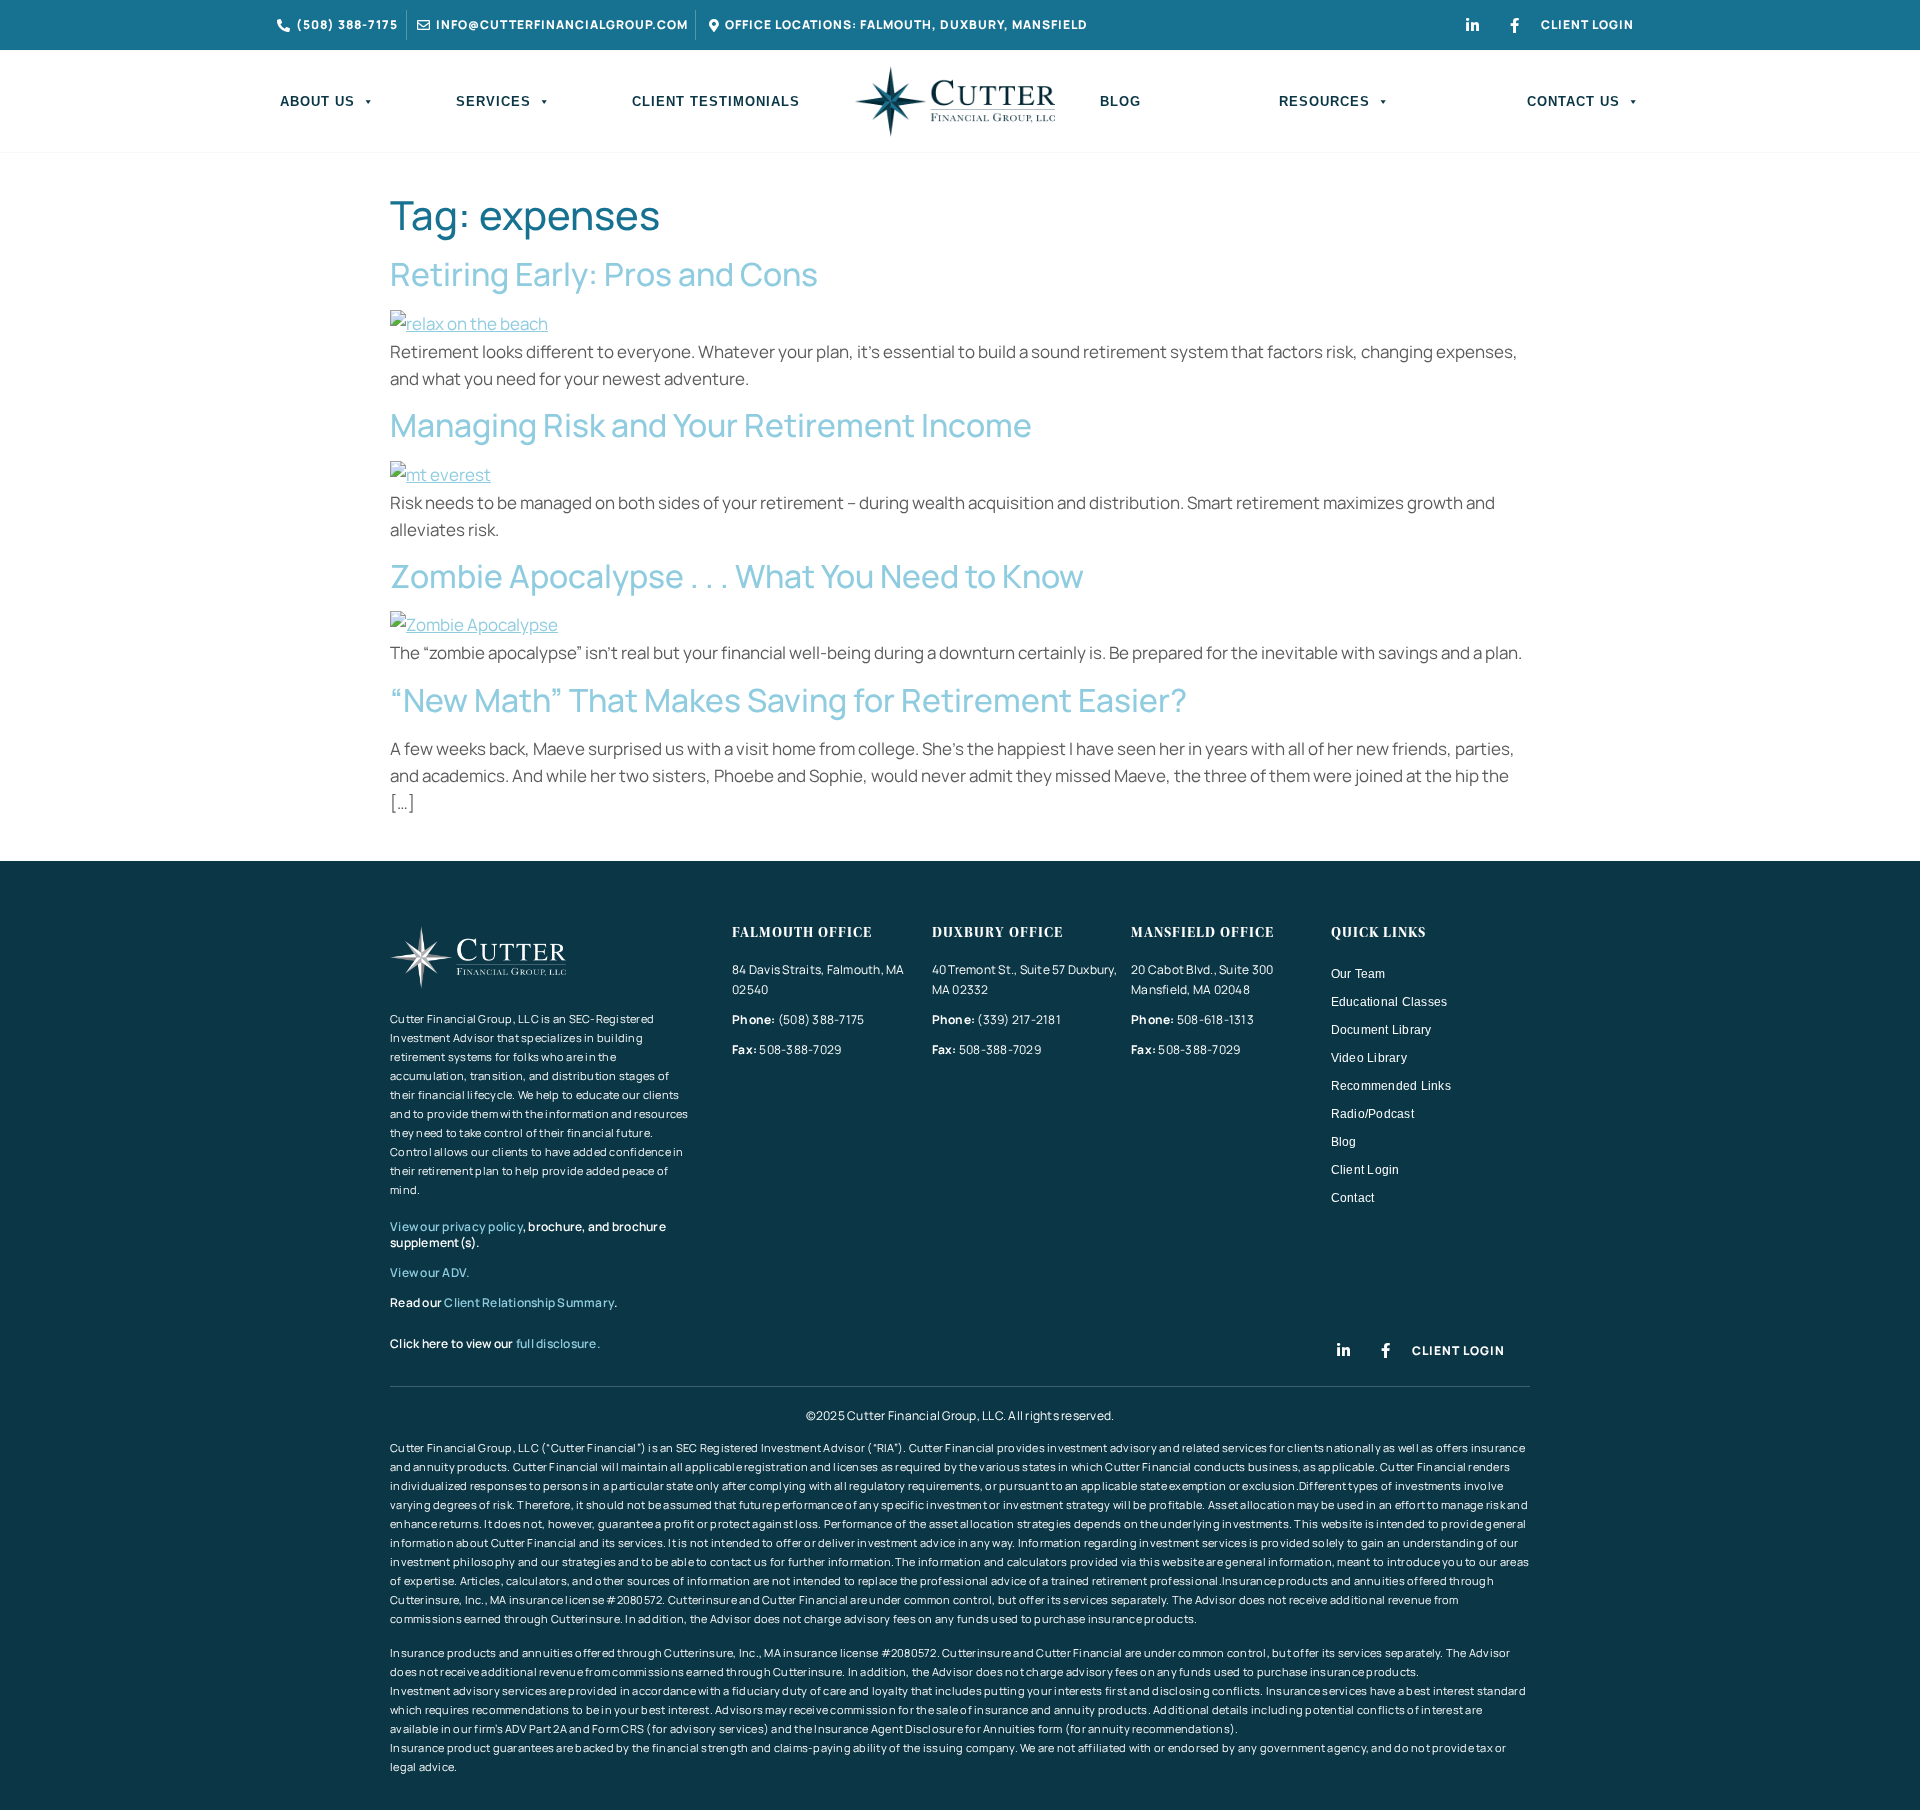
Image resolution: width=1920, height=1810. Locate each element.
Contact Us (1573, 101)
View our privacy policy (456, 1226)
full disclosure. (558, 1343)
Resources (1324, 101)
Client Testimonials (716, 101)
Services (493, 101)
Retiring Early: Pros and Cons (604, 274)
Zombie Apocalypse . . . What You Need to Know (737, 576)
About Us (317, 101)
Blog (1120, 101)
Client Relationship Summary (529, 1302)
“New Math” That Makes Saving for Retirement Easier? (788, 700)
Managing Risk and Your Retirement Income (711, 425)
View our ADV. (431, 1272)
